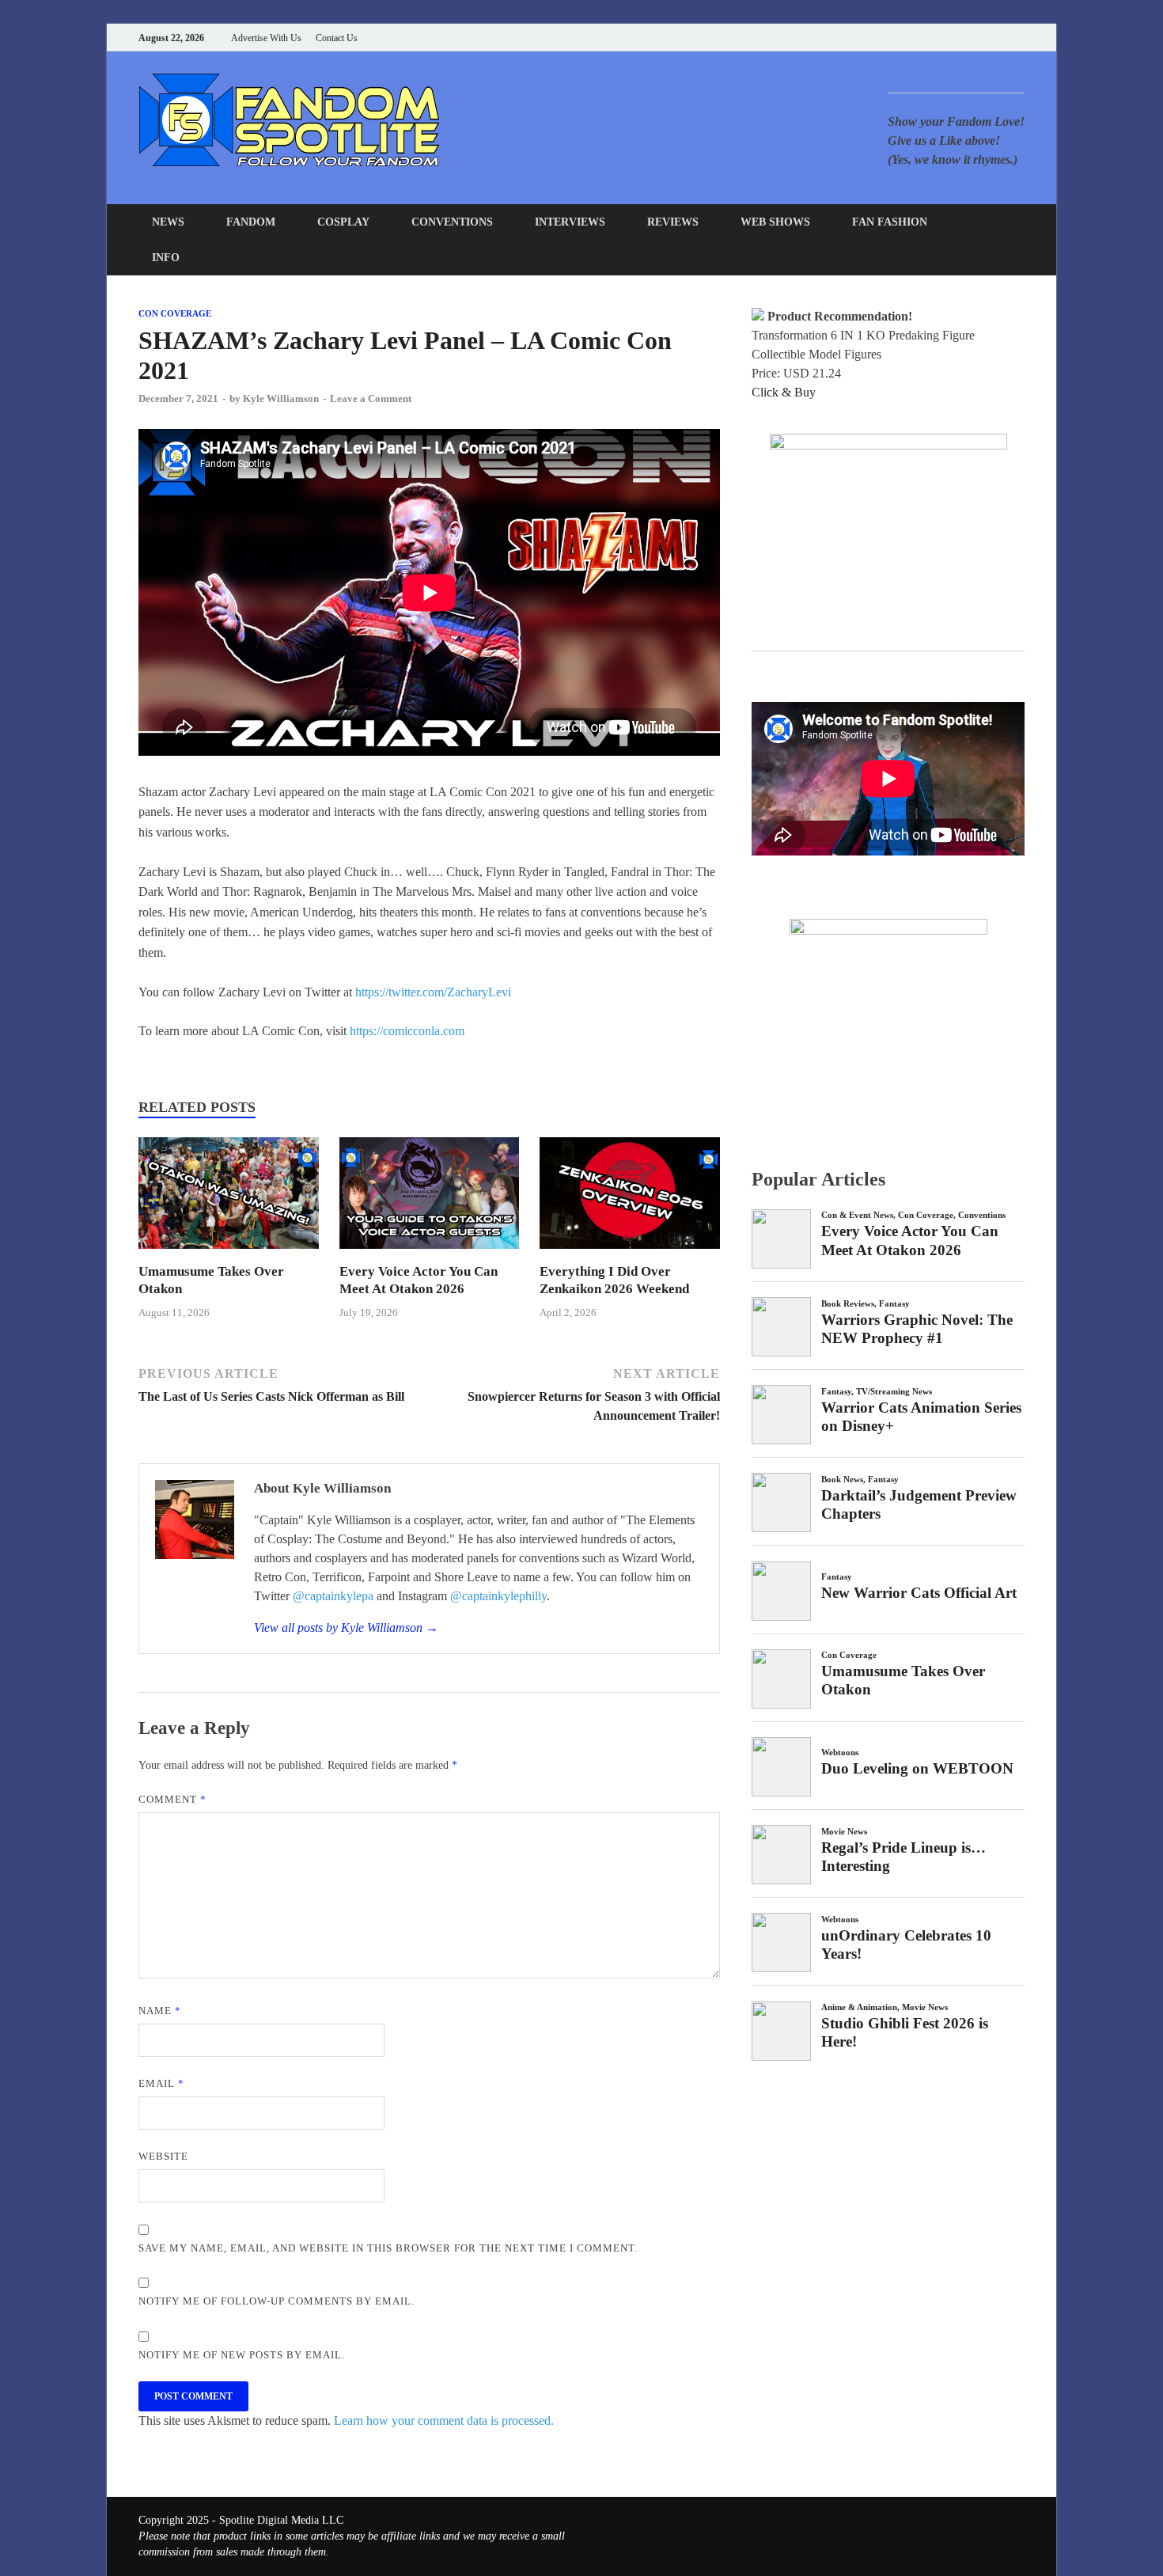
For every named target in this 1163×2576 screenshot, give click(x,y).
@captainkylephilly (498, 1596)
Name (160, 2011)
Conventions (452, 222)
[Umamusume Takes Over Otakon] (229, 1253)
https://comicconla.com (407, 1031)
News (168, 222)
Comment (172, 1799)
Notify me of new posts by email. (242, 2355)
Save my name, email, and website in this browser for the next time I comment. (388, 2248)
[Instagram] (981, 38)
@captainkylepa (333, 1596)
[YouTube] (921, 38)
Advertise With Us (266, 38)
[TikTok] (1020, 38)
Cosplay (343, 222)
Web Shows (775, 222)
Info (166, 258)
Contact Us (337, 38)
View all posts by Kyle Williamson (346, 1628)
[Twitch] (1000, 38)
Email (161, 2083)
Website (163, 2156)
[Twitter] (961, 38)
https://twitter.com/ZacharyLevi (433, 992)
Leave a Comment (371, 398)
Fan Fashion (890, 222)
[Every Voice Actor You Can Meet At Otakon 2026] (430, 1253)
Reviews (673, 222)
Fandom (251, 222)
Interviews (570, 222)
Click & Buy (784, 392)
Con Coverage (175, 313)
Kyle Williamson (281, 398)
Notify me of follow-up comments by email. (277, 2301)
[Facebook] (941, 38)
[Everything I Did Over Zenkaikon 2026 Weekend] (630, 1253)
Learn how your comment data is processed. (444, 2420)
